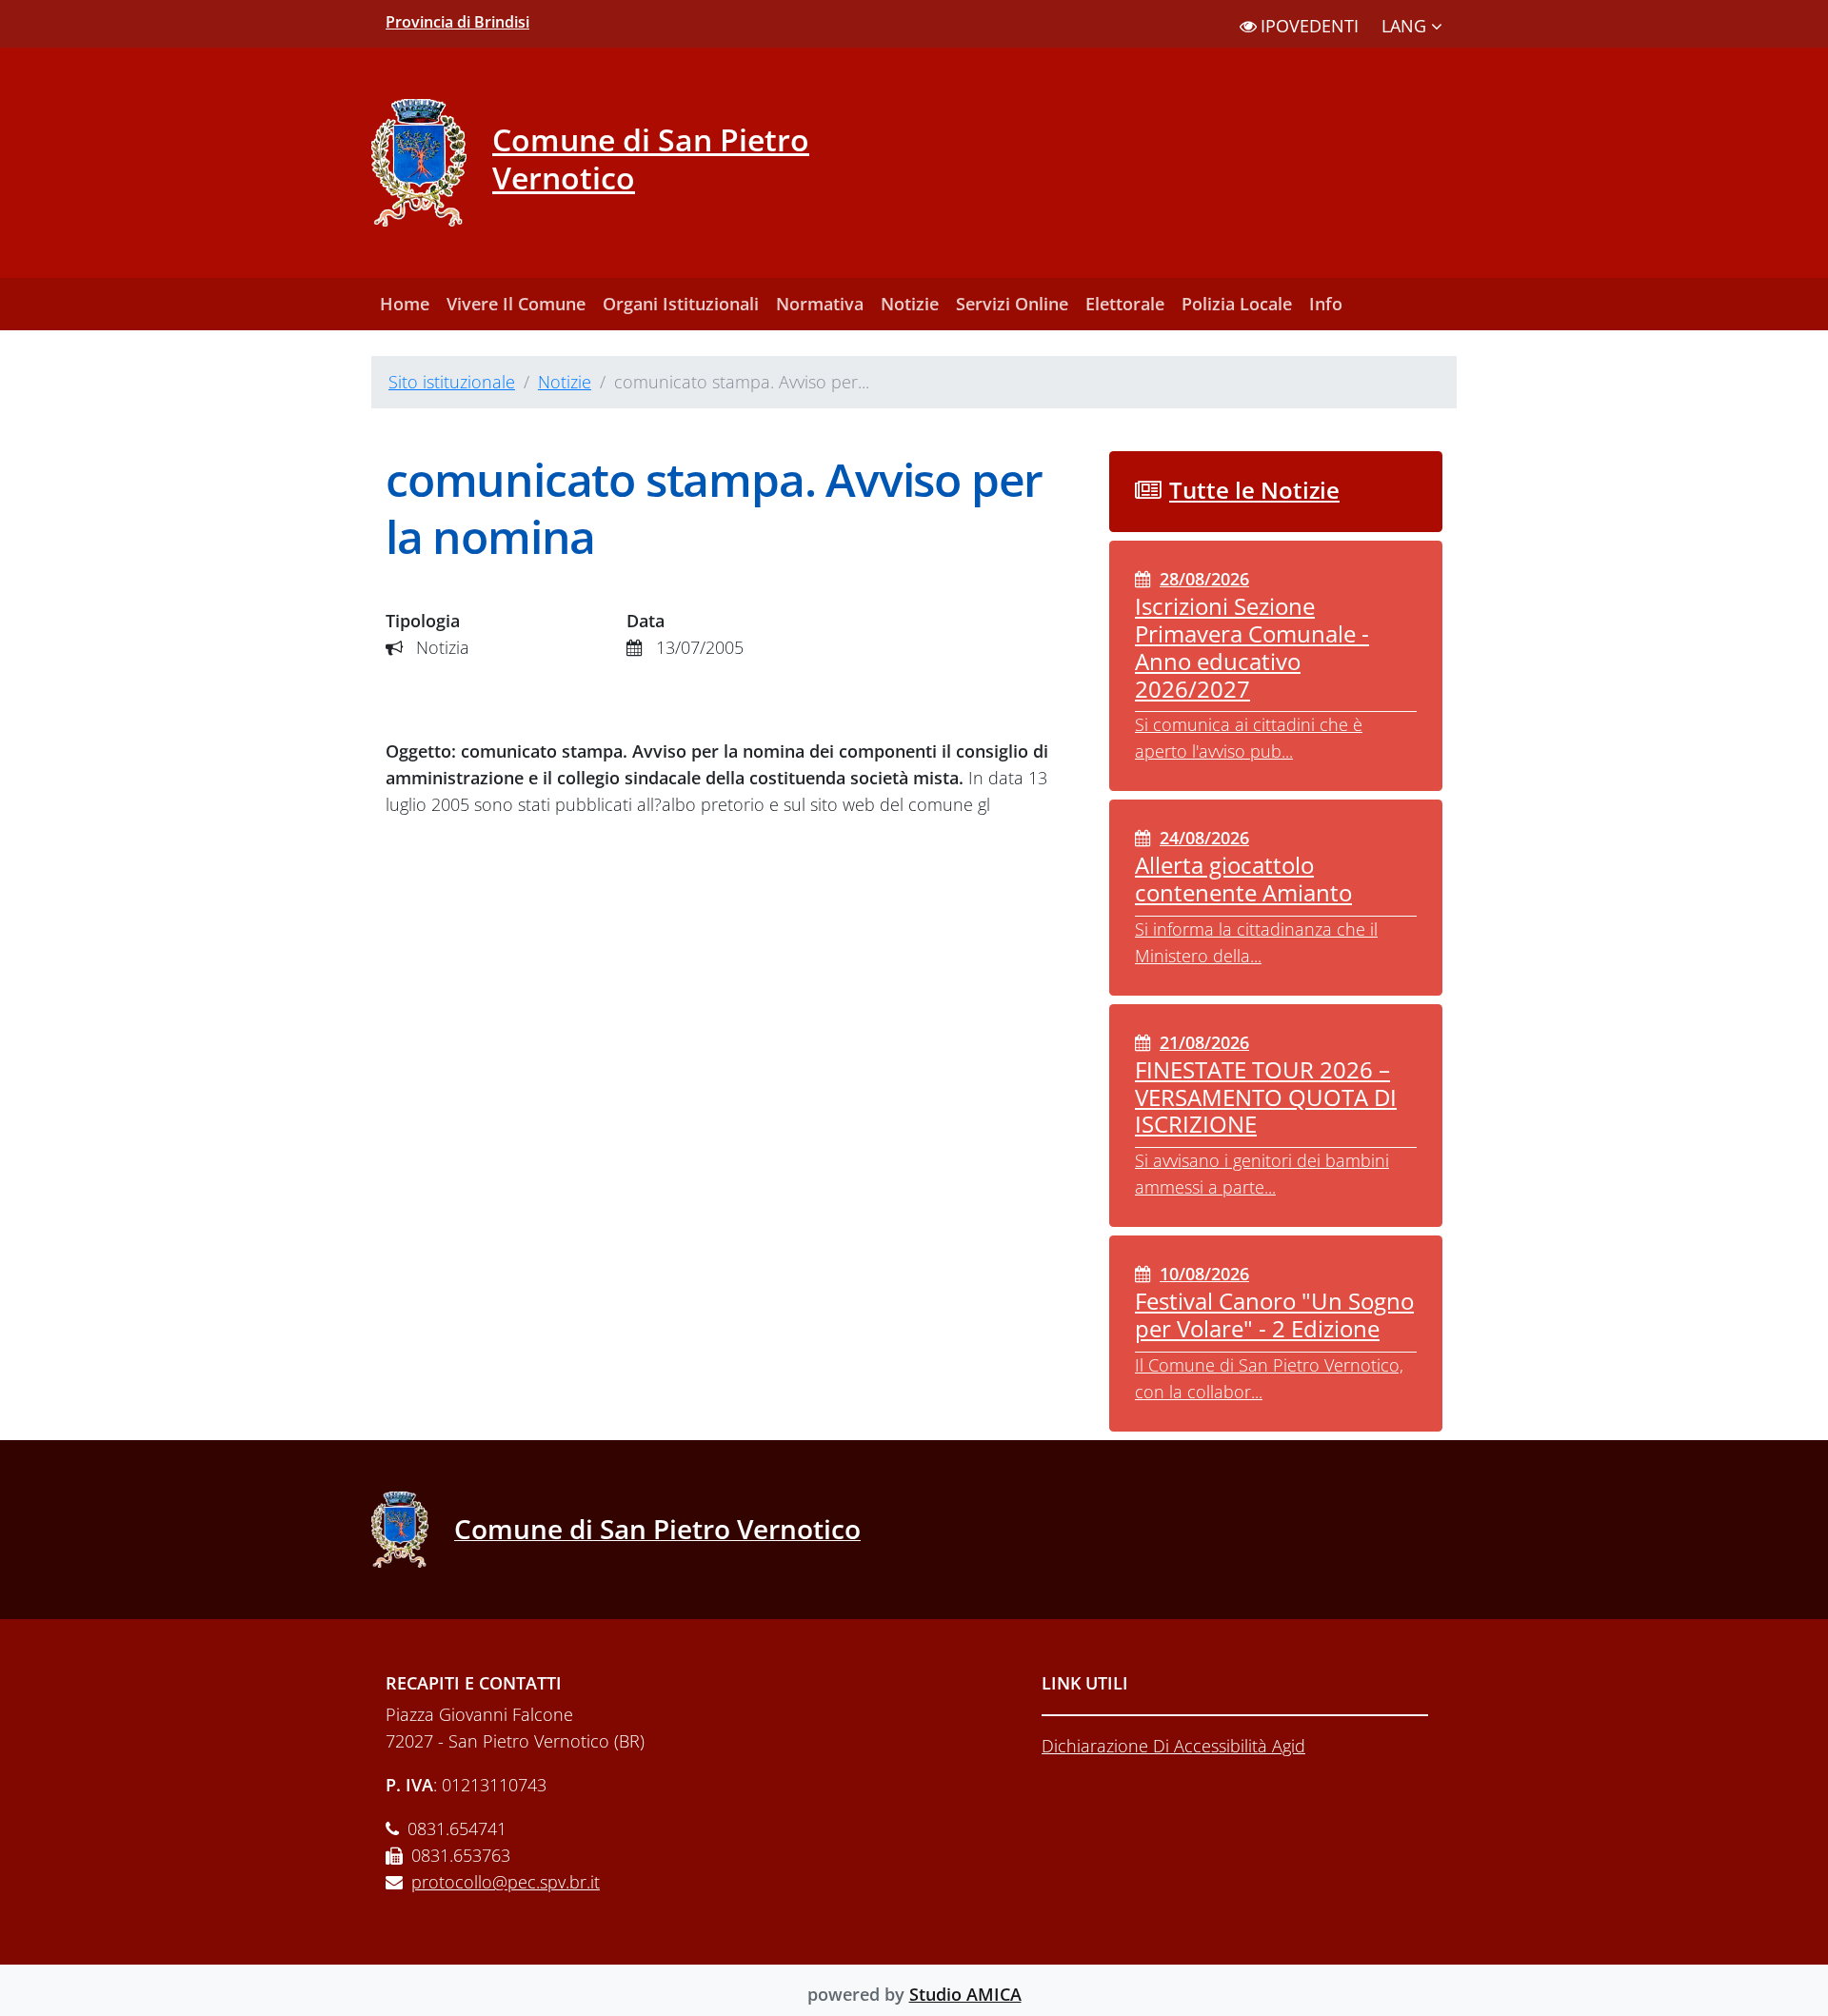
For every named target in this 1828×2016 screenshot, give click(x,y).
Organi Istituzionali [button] (681, 304)
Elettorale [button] (1125, 304)
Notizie (910, 304)
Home (405, 304)
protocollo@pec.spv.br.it (506, 1882)
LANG (1406, 26)
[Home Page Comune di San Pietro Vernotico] (432, 163)
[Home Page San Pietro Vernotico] (413, 1530)
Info (1326, 304)
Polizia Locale (1237, 304)
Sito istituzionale (452, 382)
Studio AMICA (965, 1994)
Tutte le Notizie (1254, 490)
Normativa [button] (820, 304)
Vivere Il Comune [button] (516, 304)
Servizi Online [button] (1012, 304)
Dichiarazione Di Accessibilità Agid (1173, 1746)
